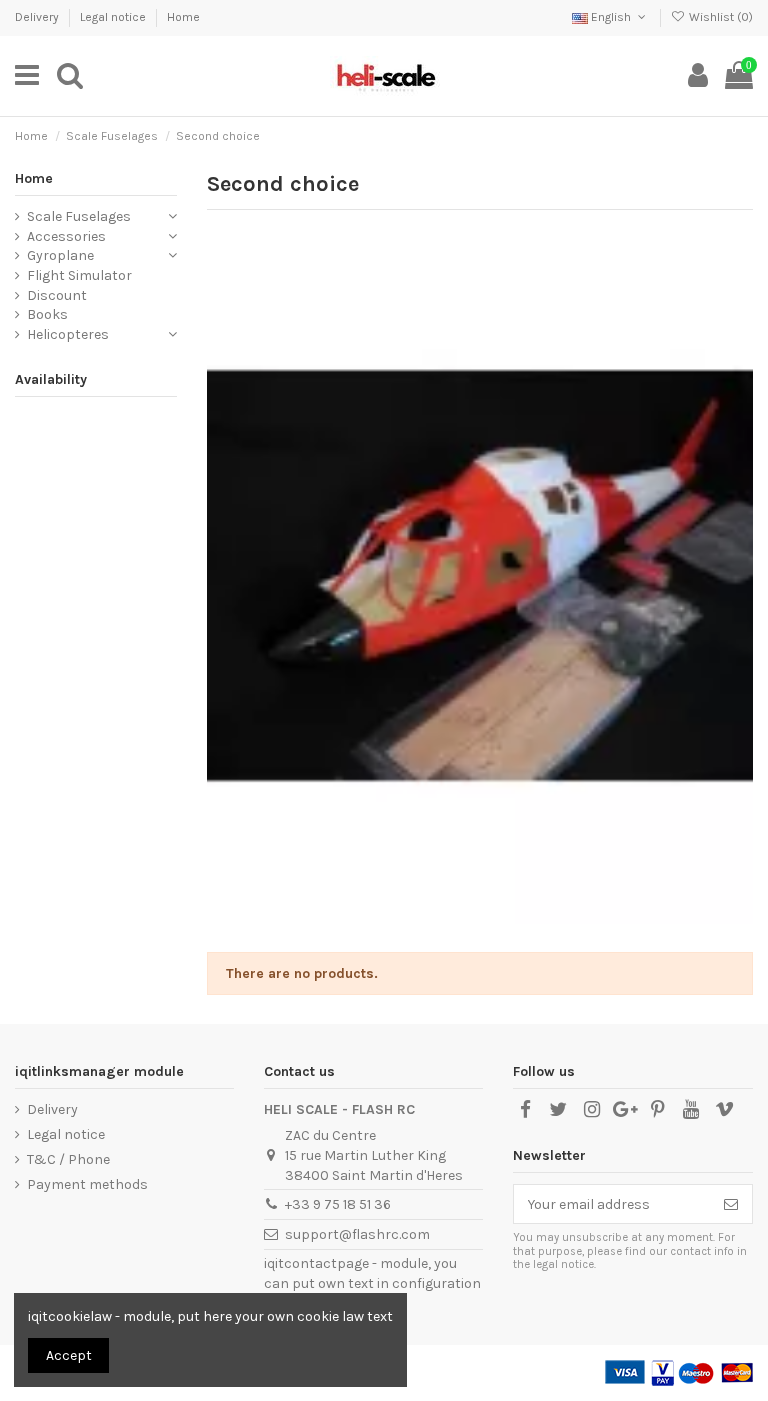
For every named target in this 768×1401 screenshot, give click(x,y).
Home (183, 17)
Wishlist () (719, 17)
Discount (57, 295)
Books (47, 314)
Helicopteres (68, 334)
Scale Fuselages (79, 216)
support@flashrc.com (357, 1234)
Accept (69, 1355)
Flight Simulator (79, 275)
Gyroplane (60, 255)
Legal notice (114, 17)
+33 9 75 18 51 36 (338, 1204)
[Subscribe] (731, 1204)
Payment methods (87, 1184)
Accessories (66, 236)
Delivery (38, 17)
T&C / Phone (68, 1159)
